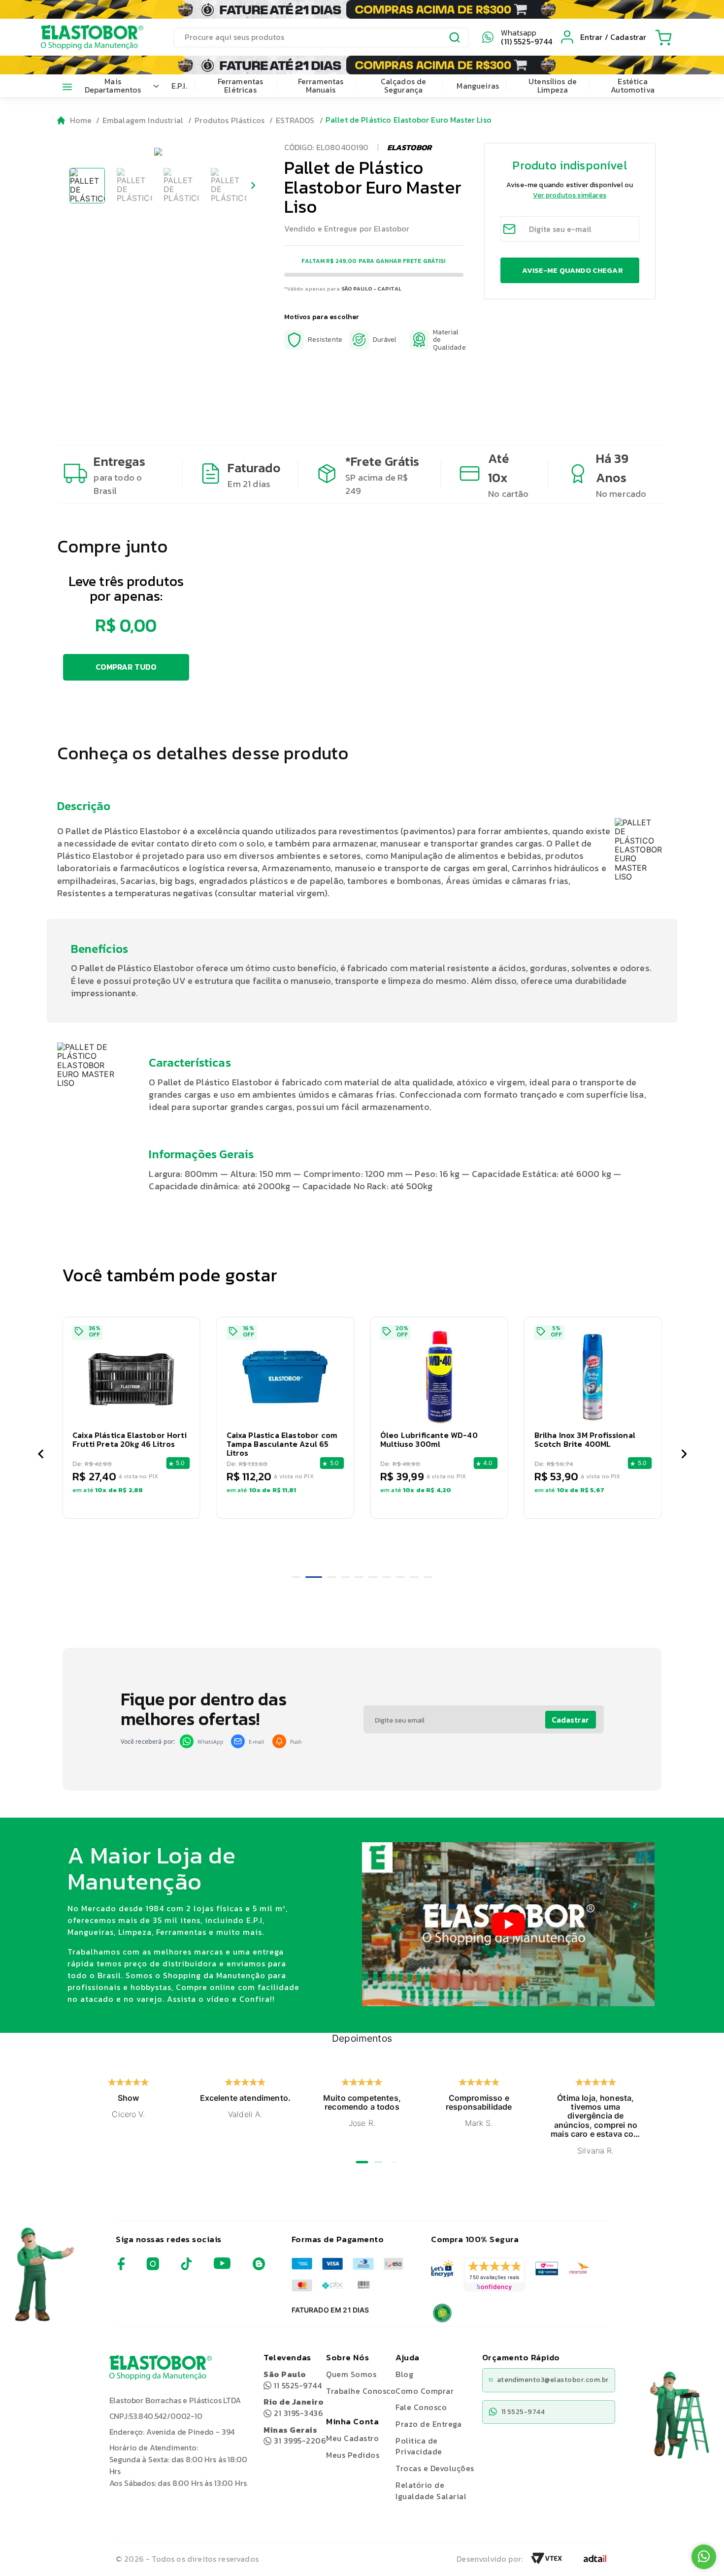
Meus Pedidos (353, 2455)
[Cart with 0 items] (663, 37)
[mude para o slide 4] (345, 1577)
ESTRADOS (295, 120)
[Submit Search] (455, 39)
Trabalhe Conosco (361, 2391)
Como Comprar (425, 2391)
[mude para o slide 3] (328, 1577)
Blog (404, 2374)
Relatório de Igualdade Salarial (431, 2491)
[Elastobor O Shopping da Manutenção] (83, 37)
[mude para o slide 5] (359, 1577)
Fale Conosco (421, 2407)
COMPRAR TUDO (126, 667)
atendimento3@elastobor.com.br (553, 2380)
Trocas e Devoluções (435, 2468)
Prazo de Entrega (428, 2424)
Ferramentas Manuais (321, 86)
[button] (171, 1418)
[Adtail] (595, 2561)
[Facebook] (121, 2267)
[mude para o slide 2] (310, 1577)
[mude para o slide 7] (387, 1577)
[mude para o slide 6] (373, 1577)
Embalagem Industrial (143, 120)
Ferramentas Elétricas (241, 86)
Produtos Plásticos (230, 120)
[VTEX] (547, 2561)
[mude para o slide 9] (414, 1577)
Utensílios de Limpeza (553, 86)
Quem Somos (351, 2374)
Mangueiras (478, 86)
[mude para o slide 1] (296, 1577)
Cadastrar (570, 1720)
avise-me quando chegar (572, 270)
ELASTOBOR (409, 147)
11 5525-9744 (293, 2380)
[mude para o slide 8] (400, 1577)
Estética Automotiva (633, 86)
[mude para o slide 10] (428, 1577)
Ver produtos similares (570, 195)
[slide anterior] (40, 1455)
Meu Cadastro (352, 2438)
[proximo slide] (684, 1455)
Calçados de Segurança (404, 86)
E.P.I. (179, 86)
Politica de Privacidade (419, 2446)
